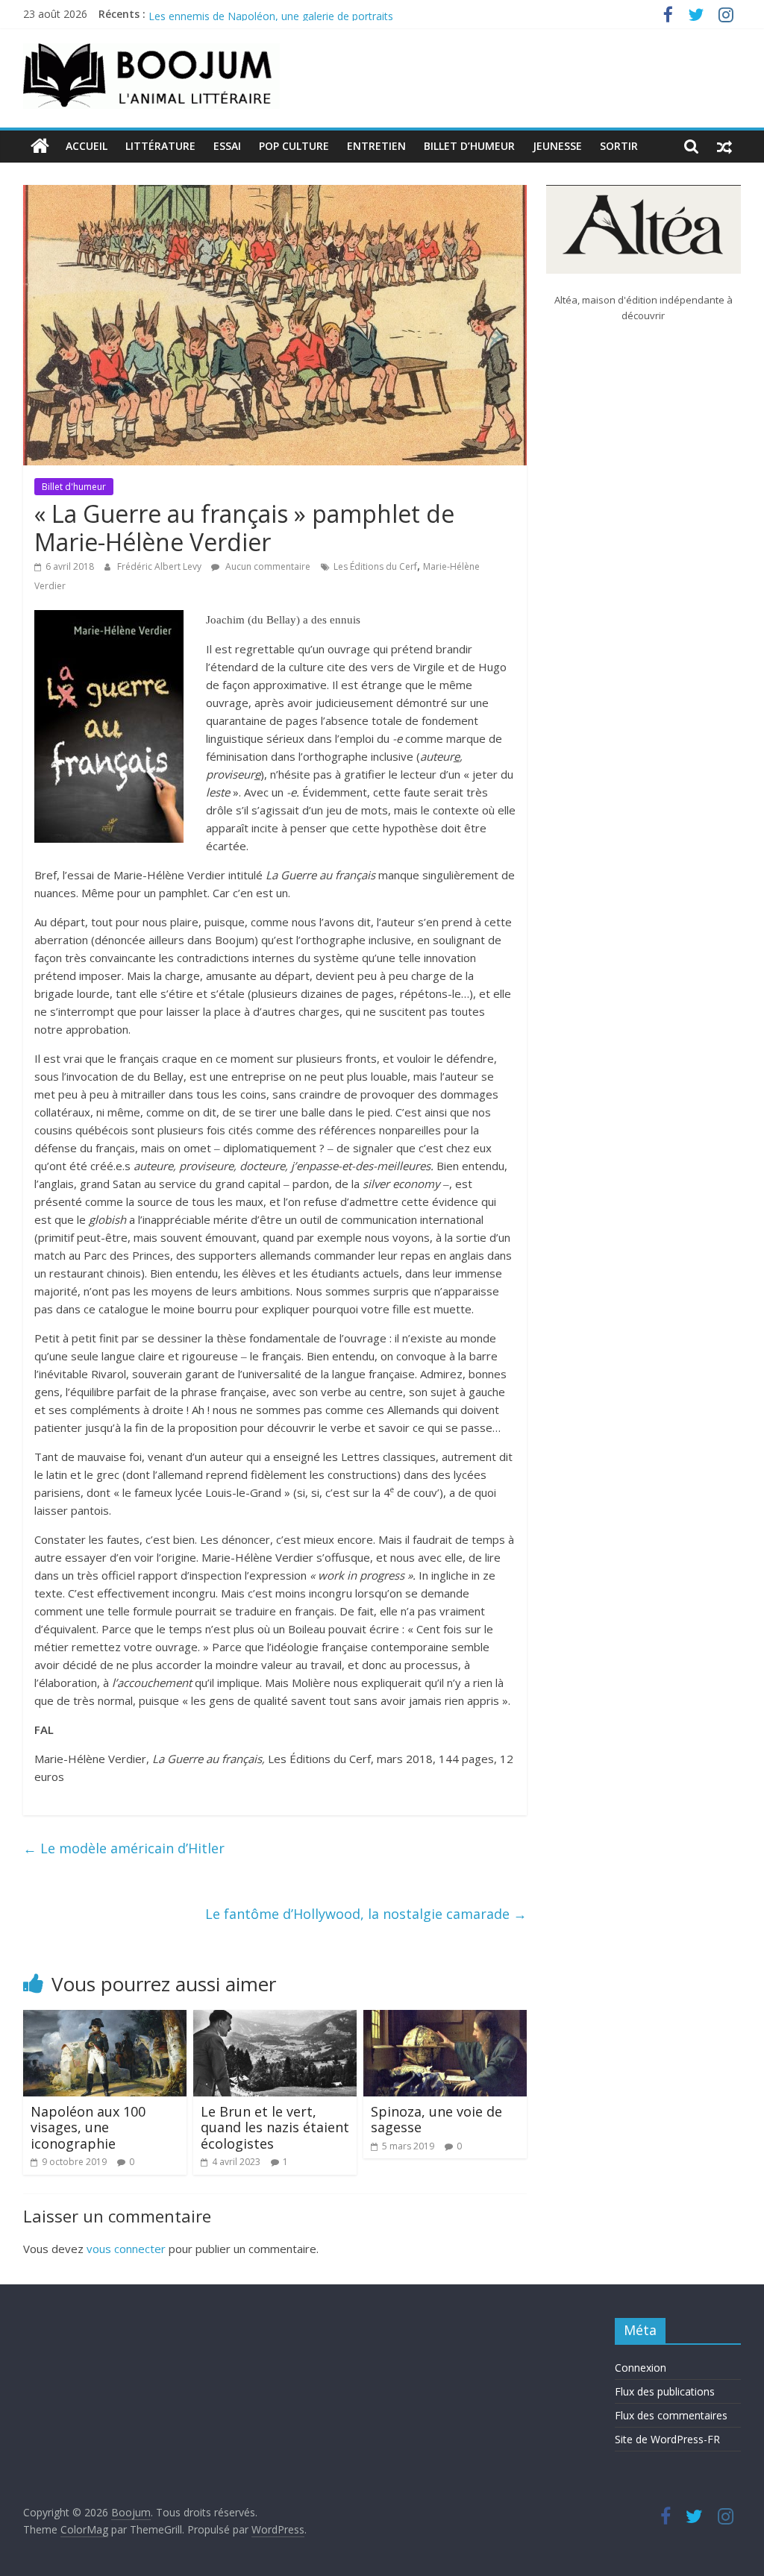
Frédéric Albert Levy (160, 566)
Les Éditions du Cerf (375, 566)
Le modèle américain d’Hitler (124, 1848)
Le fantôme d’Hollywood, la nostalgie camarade (366, 1914)
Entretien (376, 146)
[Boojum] (40, 146)
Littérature (160, 146)
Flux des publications (665, 2391)
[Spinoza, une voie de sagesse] (445, 2019)
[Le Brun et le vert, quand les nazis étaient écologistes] (275, 2019)
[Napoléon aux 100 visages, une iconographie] (105, 2019)
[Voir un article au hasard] (724, 146)
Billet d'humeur (74, 487)
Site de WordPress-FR (667, 2439)
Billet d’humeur (469, 146)
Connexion (641, 2368)
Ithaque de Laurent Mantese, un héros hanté (257, 14)
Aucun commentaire (267, 566)
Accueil (87, 146)
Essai (227, 146)
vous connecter (126, 2249)
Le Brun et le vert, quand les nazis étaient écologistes (275, 2127)
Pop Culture (294, 146)
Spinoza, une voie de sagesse (436, 2120)
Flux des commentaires (671, 2415)
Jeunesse (557, 146)
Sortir (619, 146)
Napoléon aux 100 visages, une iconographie (88, 2127)
